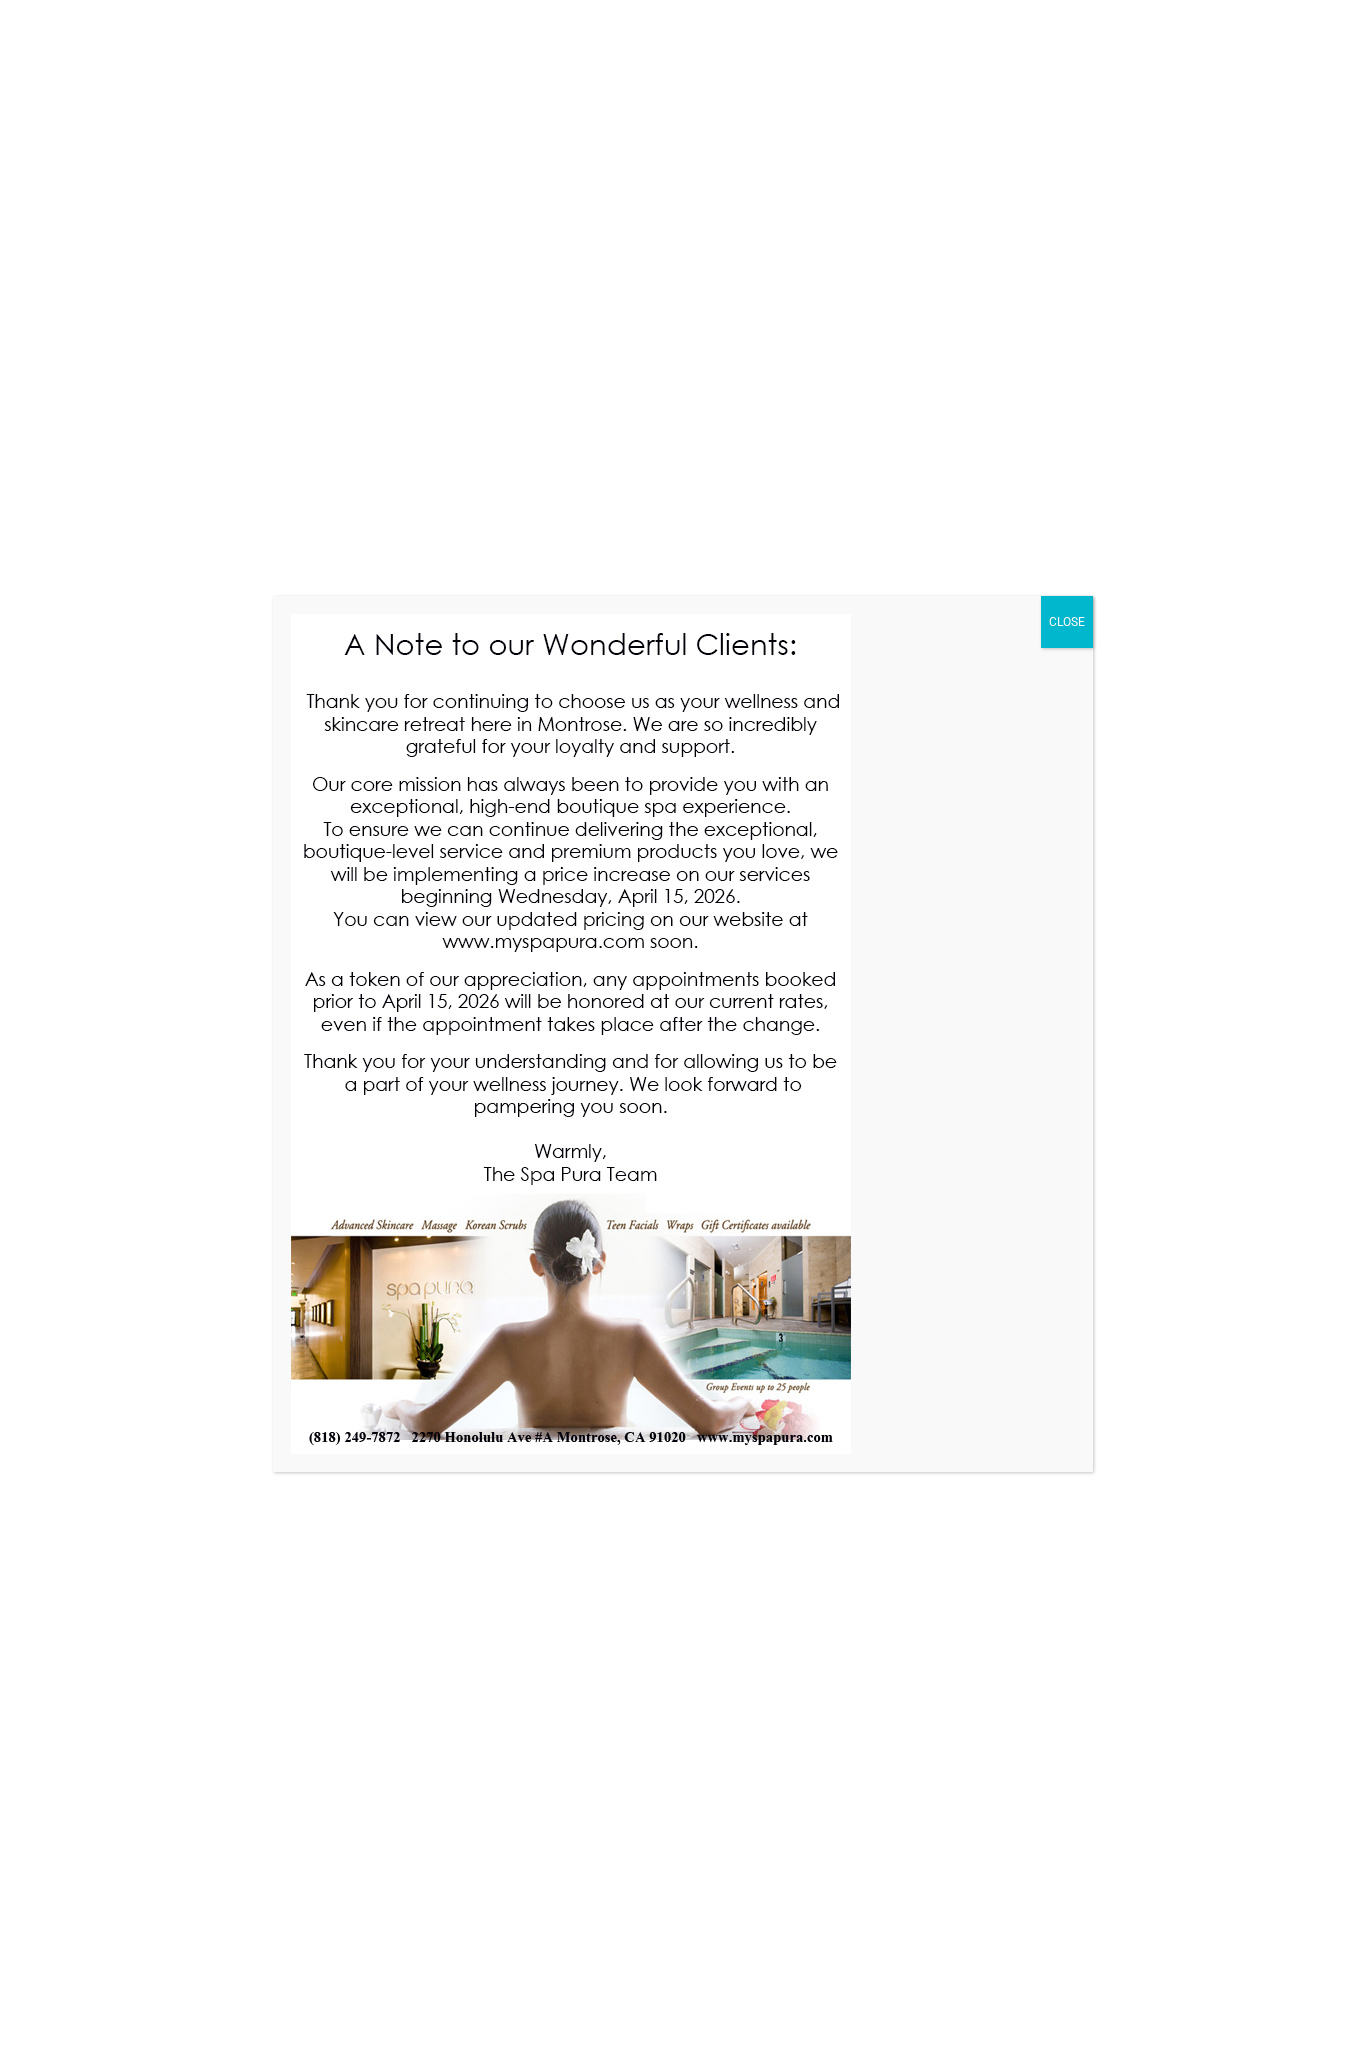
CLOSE (1067, 622)
